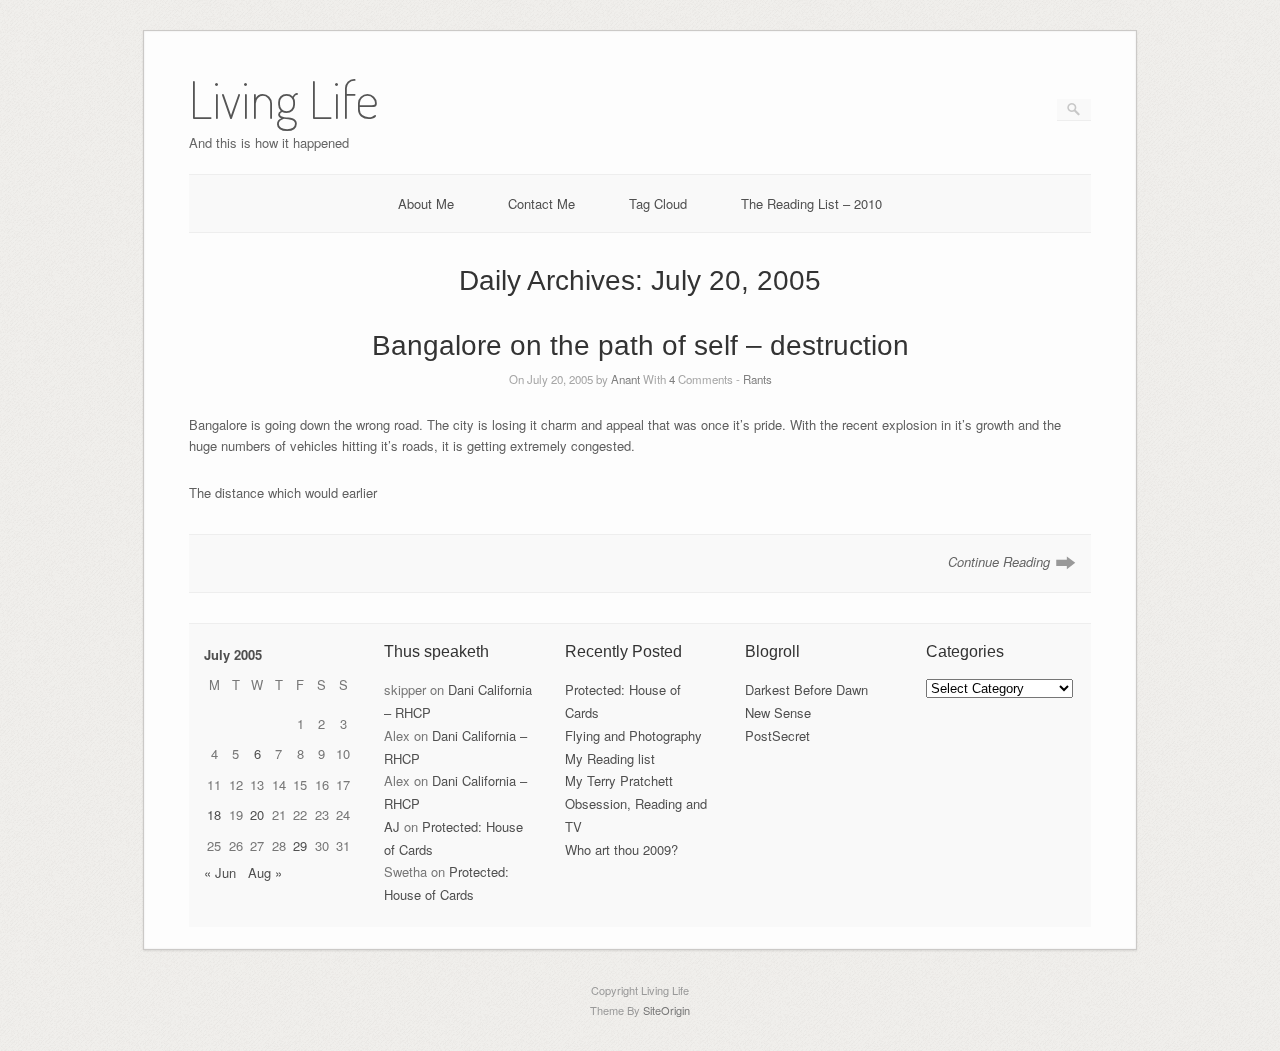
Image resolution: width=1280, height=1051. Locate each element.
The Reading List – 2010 (811, 203)
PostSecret (777, 735)
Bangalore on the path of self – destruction (640, 345)
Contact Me (541, 203)
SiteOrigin (666, 1010)
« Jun (220, 872)
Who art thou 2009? (621, 849)
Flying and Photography (633, 735)
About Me (426, 203)
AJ (392, 826)
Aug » (265, 872)
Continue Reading (999, 561)
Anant (625, 379)
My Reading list (610, 758)
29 (300, 845)
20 (257, 814)
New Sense (778, 712)
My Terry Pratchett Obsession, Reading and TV (636, 803)
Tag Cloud (658, 203)
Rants (757, 379)
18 (214, 814)
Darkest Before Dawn (806, 689)
